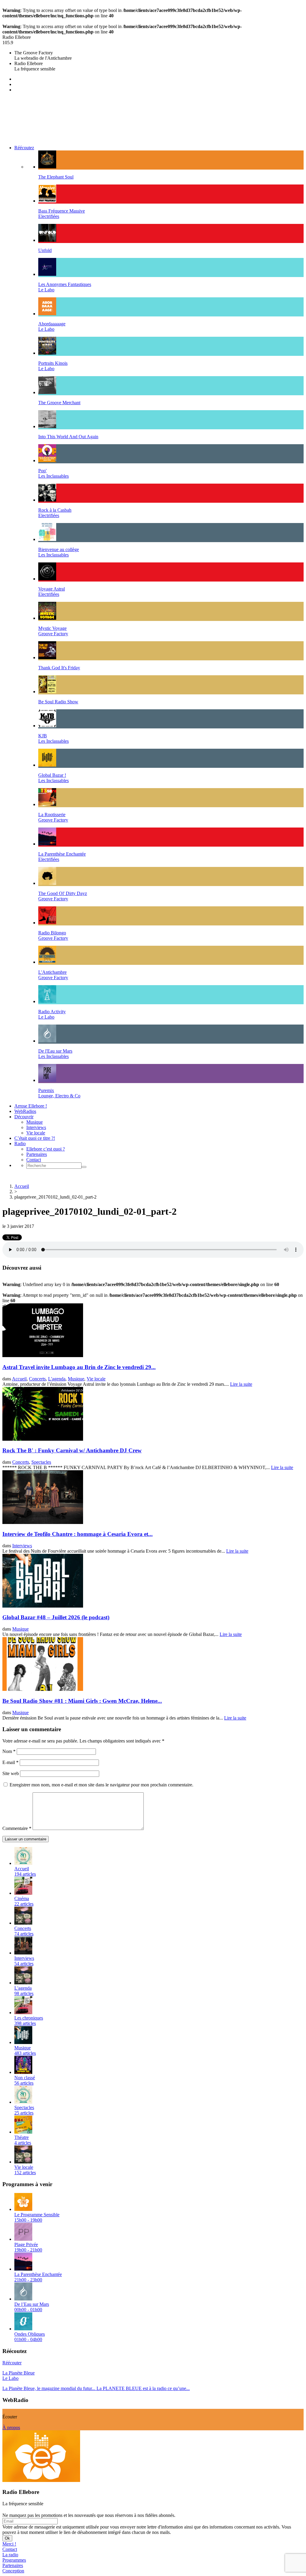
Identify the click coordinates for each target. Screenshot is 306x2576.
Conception (13, 2571)
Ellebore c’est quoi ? (46, 1149)
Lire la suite (241, 1384)
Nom (9, 1751)
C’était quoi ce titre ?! (35, 1138)
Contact (34, 1160)
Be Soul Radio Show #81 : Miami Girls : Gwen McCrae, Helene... (82, 1701)
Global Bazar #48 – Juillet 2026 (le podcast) (56, 1617)
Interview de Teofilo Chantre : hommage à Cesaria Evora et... (78, 1534)
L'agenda (57, 1379)
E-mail (10, 1762)
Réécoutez (24, 148)
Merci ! (9, 2544)
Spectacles (41, 1462)
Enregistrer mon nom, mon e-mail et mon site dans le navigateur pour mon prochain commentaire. (101, 1785)
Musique (35, 1122)
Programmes (14, 2560)
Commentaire (17, 1828)
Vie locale (36, 1133)
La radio (10, 2555)
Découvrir (24, 1117)
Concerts (37, 1379)
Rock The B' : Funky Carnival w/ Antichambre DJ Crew (72, 1450)
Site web (11, 1773)
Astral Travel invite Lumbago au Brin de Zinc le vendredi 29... (79, 1367)
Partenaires (37, 1154)
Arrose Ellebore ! (31, 1106)
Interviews (36, 1127)
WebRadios (25, 1111)
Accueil (22, 1186)
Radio (20, 1144)
